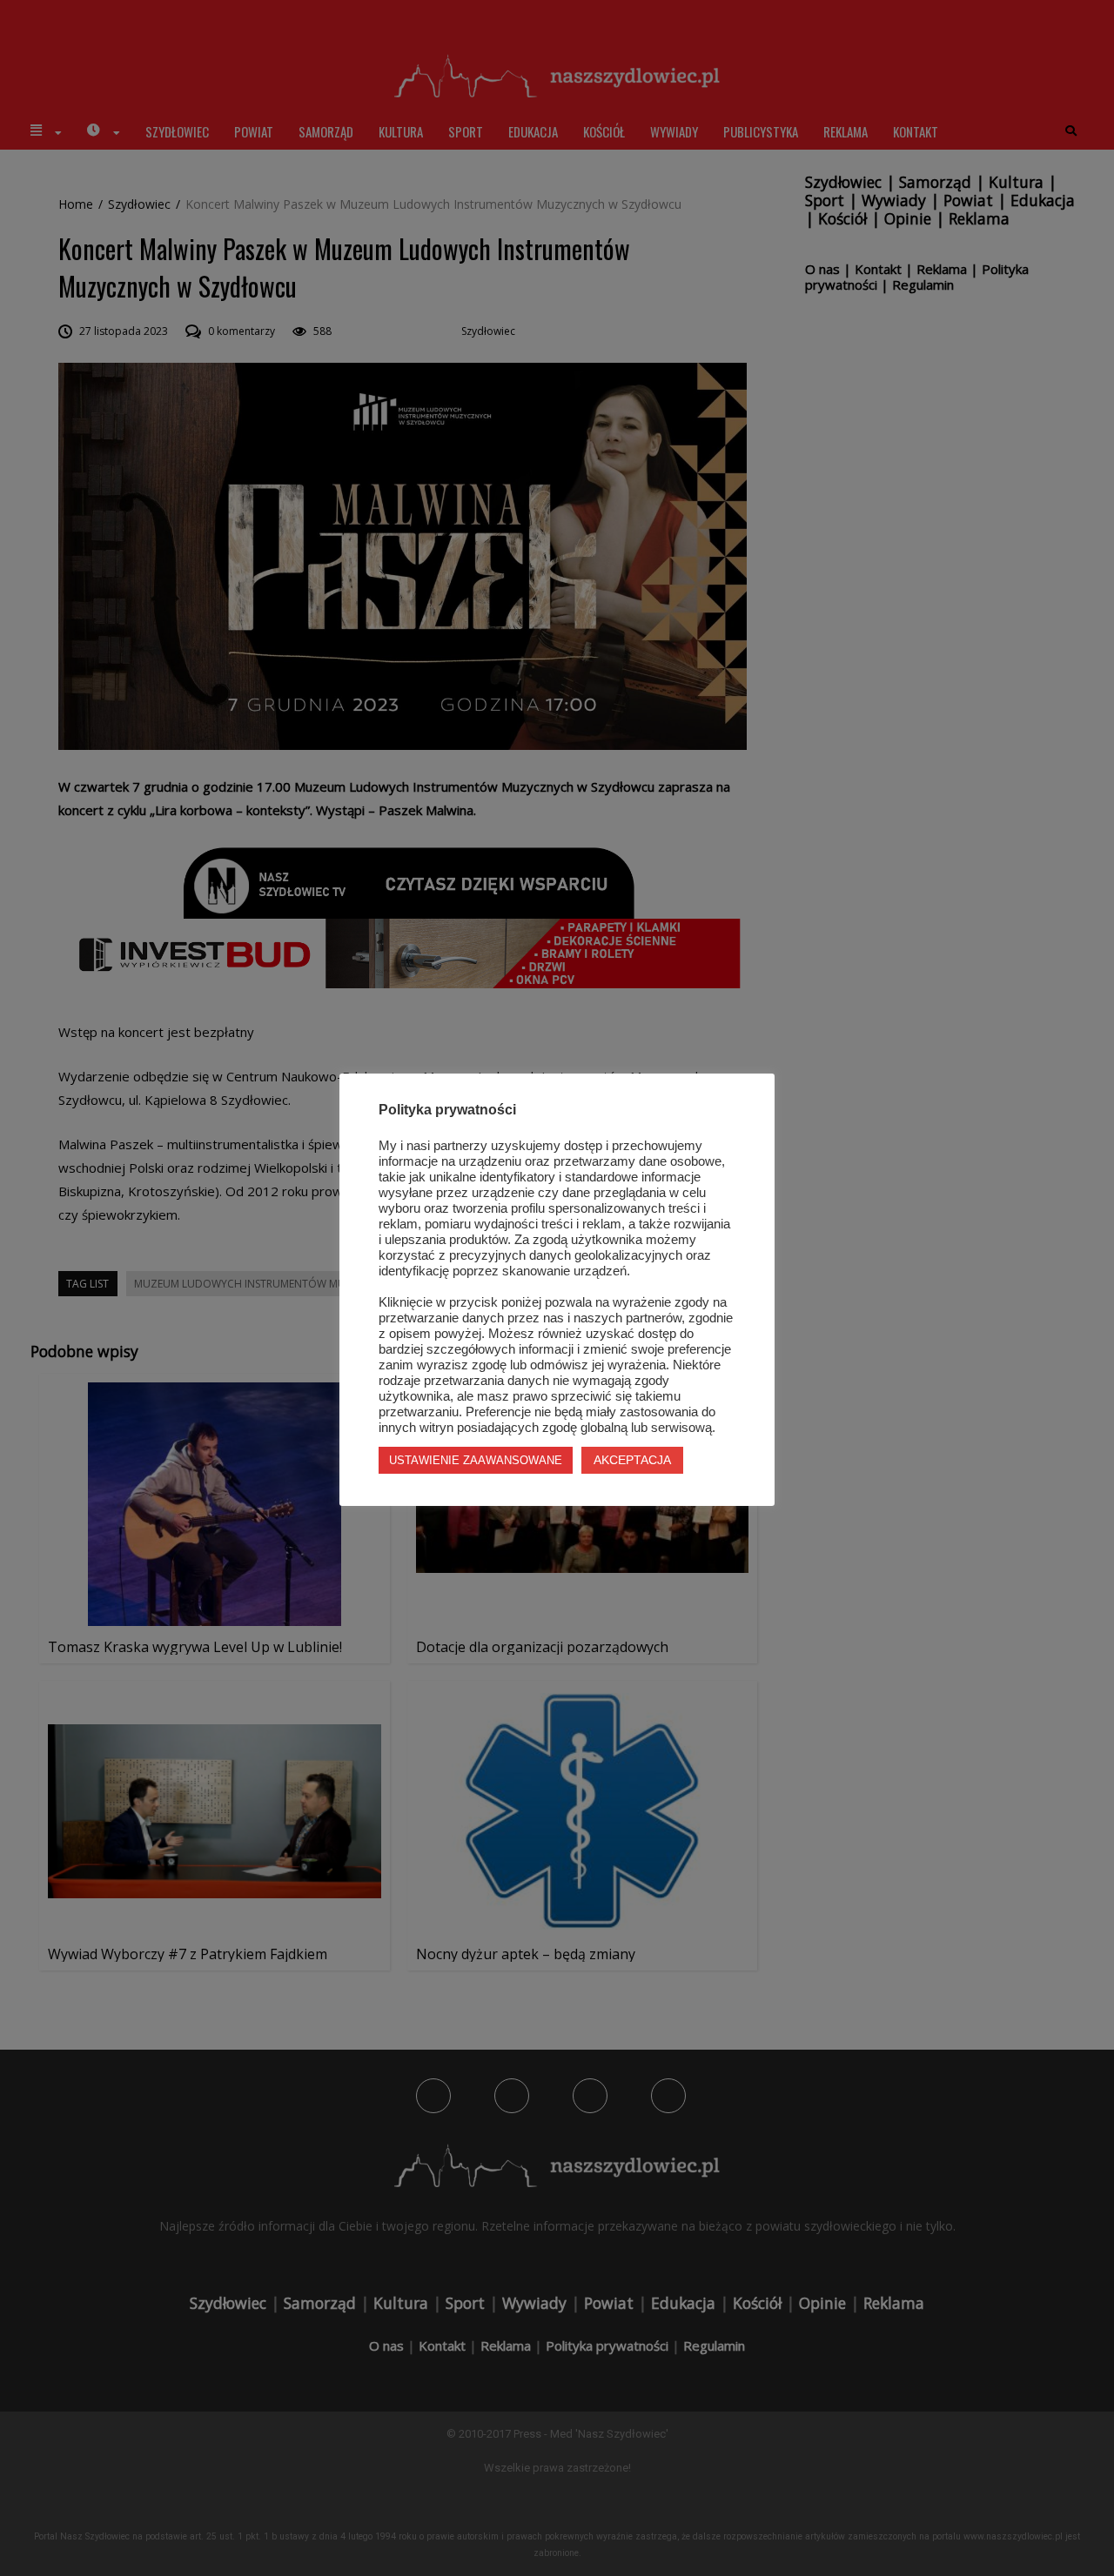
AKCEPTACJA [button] (632, 1460)
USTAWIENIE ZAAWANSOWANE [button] (476, 1460)
